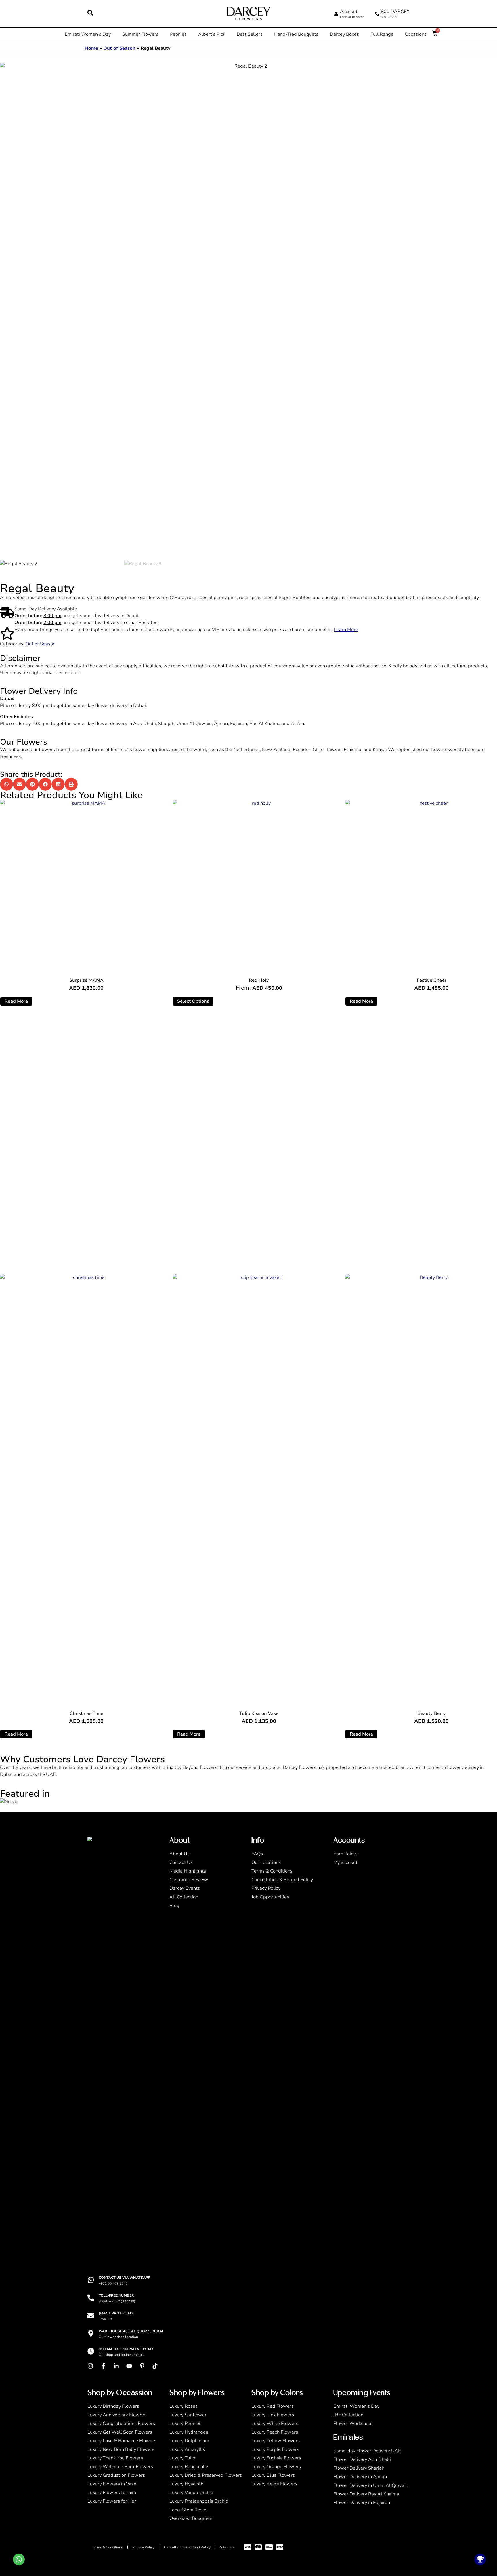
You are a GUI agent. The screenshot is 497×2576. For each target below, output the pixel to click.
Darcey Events (185, 1888)
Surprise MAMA (86, 980)
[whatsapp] (91, 2280)
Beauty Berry (432, 1713)
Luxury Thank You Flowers (115, 2458)
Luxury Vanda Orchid (191, 2493)
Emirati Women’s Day (88, 34)
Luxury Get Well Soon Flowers (120, 2432)
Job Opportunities (270, 1897)
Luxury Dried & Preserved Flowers (206, 2475)
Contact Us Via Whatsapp (124, 2278)
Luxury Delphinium (189, 2441)
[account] (336, 14)
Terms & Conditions (272, 1871)
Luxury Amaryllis (187, 2449)
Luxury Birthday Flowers (113, 2406)
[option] (248, 311)
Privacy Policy (266, 1888)
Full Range (382, 34)
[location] (91, 2333)
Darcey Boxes (344, 34)
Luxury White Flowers (275, 2424)
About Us (179, 1854)
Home (91, 48)
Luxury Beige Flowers (274, 2484)
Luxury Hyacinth (186, 2484)
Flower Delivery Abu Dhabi (362, 2459)
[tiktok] (156, 2366)
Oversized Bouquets (191, 2518)
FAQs (257, 1854)
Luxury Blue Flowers (273, 2475)
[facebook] (105, 2366)
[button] (6, 784)
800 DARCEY (395, 12)
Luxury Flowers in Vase (112, 2484)
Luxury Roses (183, 2406)
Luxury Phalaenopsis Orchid (199, 2501)
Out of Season (119, 48)
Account (349, 12)
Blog (174, 1906)
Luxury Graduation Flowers (116, 2475)
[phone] (377, 14)
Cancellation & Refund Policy (282, 1880)
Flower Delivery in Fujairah (362, 2503)
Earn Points (345, 1854)
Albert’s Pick (212, 34)
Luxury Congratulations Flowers (121, 2424)
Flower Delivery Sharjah (359, 2468)
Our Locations (266, 1862)
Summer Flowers (140, 34)
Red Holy (259, 980)
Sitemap (227, 2547)
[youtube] (131, 2366)
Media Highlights (188, 1871)
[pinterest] (144, 2366)
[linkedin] (118, 2366)
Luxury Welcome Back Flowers (120, 2467)
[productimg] (86, 886)
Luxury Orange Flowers (276, 2467)
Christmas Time (86, 1713)
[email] (91, 2316)
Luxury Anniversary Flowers (117, 2415)
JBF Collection (348, 2415)
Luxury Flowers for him (112, 2493)
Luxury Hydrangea (189, 2432)
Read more (16, 1001)
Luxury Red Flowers (273, 2406)
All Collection (184, 1897)
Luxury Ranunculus (189, 2467)
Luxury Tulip (182, 2458)
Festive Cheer (432, 980)
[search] (90, 13)
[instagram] (92, 2366)
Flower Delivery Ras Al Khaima (366, 2494)
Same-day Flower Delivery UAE (367, 2451)
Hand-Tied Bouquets (296, 34)
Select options (193, 1001)
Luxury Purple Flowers (275, 2449)
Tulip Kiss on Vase (259, 1713)
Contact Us (181, 1862)
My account (345, 1862)
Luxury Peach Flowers (275, 2432)
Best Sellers (250, 34)
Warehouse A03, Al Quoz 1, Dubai (131, 2331)
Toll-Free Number (116, 2295)
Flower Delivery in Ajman (360, 2477)
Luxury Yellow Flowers (276, 2441)
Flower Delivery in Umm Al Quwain (371, 2485)
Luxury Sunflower (188, 2415)
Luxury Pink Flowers (273, 2415)
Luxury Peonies (185, 2424)
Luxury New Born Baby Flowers (121, 2449)
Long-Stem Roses (188, 2510)
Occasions (416, 34)
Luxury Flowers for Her (112, 2501)
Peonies (178, 34)
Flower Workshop (352, 2424)
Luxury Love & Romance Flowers (122, 2441)
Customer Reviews (189, 1880)
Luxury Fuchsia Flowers (276, 2458)
